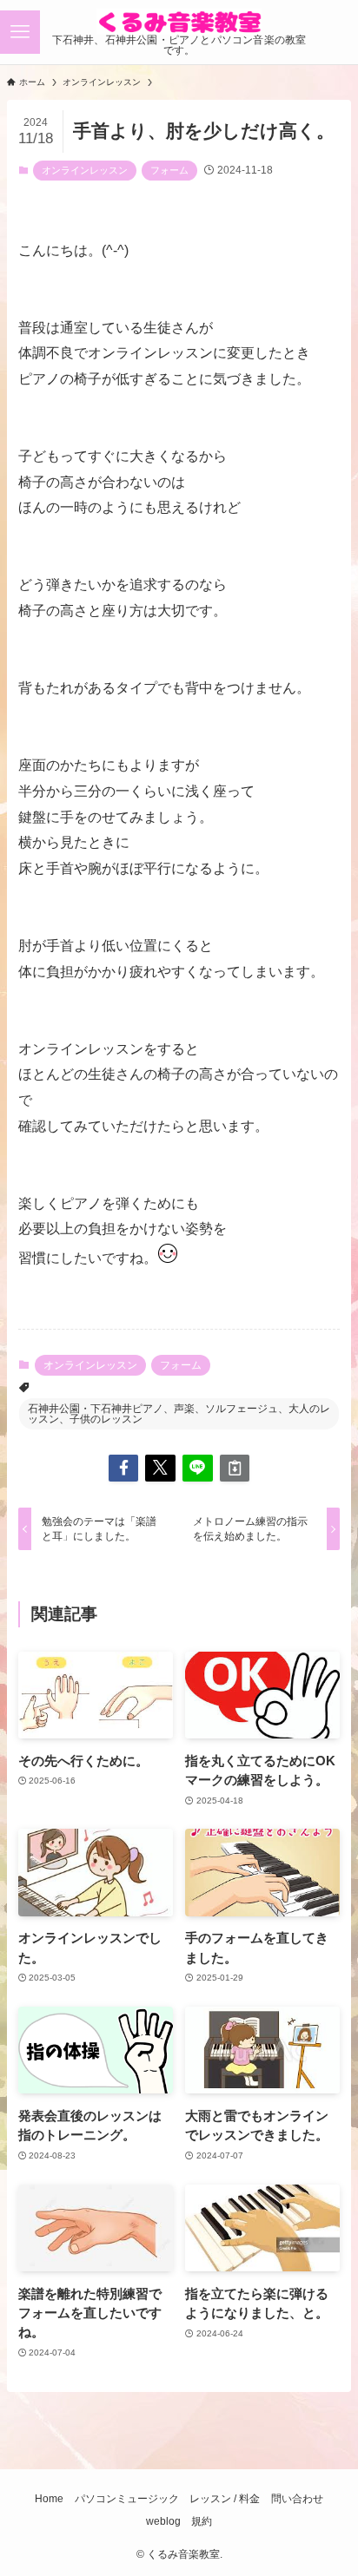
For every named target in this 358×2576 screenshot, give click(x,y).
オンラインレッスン (85, 170)
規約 (202, 2521)
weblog (163, 2521)
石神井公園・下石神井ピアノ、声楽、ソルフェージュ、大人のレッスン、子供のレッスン (179, 1414)
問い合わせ (297, 2499)
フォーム (169, 170)
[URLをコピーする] (235, 1468)
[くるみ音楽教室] (179, 22)
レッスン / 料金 (225, 2499)
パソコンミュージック (127, 2499)
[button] (124, 1468)
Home (49, 2499)
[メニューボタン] (20, 32)
